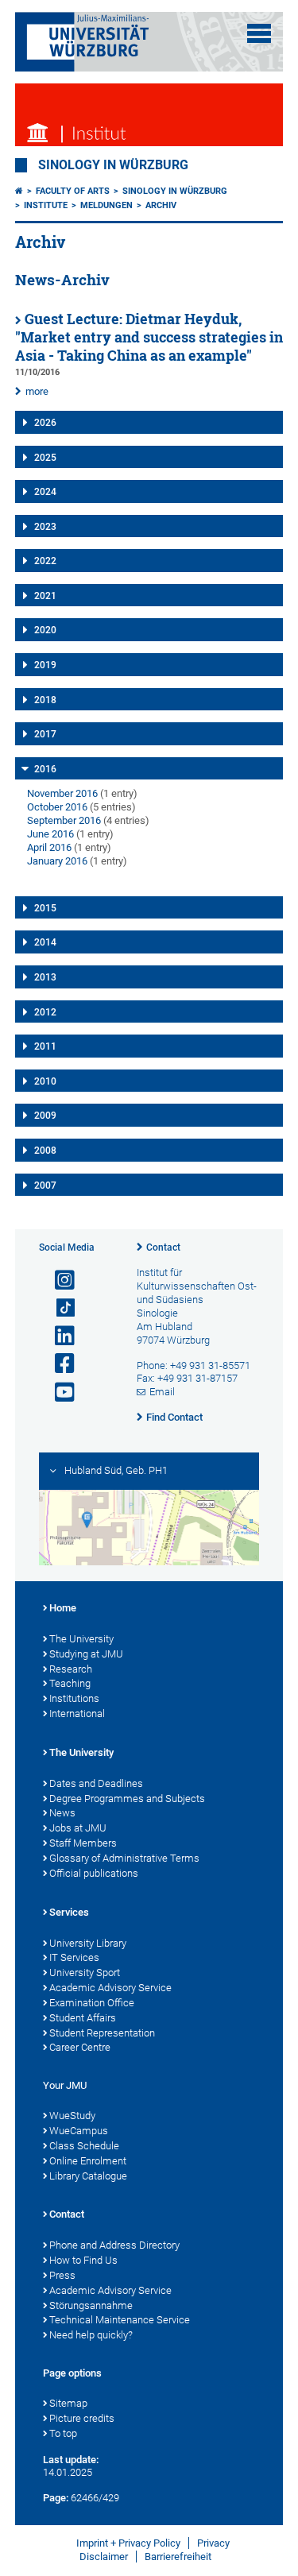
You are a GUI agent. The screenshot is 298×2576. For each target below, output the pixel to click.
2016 (45, 769)
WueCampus (79, 2131)
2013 (45, 977)
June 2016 (50, 834)
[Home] (19, 191)
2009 (45, 1116)
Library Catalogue (88, 2176)
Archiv (161, 205)
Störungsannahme (91, 2305)
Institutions (74, 1698)
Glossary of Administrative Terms (124, 1858)
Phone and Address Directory (114, 2245)
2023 (45, 527)
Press (62, 2275)
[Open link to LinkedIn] (58, 1336)
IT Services (74, 1957)
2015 (45, 908)
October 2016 (57, 807)
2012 (45, 1012)
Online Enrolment (88, 2161)
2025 (45, 458)
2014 (45, 942)
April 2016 (49, 847)
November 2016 (62, 793)
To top (63, 2433)
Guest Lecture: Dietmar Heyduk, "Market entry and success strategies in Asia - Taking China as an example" (149, 337)
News (62, 1813)
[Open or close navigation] (259, 33)
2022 (45, 561)
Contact (163, 1247)
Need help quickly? (91, 2335)
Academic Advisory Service (110, 1988)
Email (162, 1392)
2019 (45, 665)
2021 (45, 596)
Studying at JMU (86, 1654)
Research (71, 1669)
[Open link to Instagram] (58, 1280)
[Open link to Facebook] (58, 1364)
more (37, 391)
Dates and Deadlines (96, 1783)
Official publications (94, 1873)
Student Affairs (83, 2018)
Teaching (70, 1683)
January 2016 (57, 861)
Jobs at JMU (78, 1828)
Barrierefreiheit (178, 2557)
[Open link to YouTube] (58, 1392)
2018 (45, 700)
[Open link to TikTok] (58, 1308)
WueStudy (72, 2116)
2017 (45, 734)
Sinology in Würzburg (113, 165)
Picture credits (82, 2418)
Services (69, 1912)
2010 (45, 1081)
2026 (45, 423)
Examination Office (92, 2003)
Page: (56, 2498)
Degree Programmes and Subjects (127, 1799)
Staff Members (83, 1843)
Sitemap (68, 2403)
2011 (45, 1046)
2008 (45, 1151)
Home (63, 1608)
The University (81, 1639)
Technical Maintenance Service (120, 2320)
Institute (46, 205)
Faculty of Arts (73, 191)
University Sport (85, 1973)
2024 (45, 492)
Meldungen (106, 205)
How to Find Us (83, 2260)
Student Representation (102, 2033)
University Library (88, 1943)
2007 (45, 1186)
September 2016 (64, 820)
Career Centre (80, 2047)
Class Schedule (84, 2146)
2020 (45, 630)
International (77, 1713)
